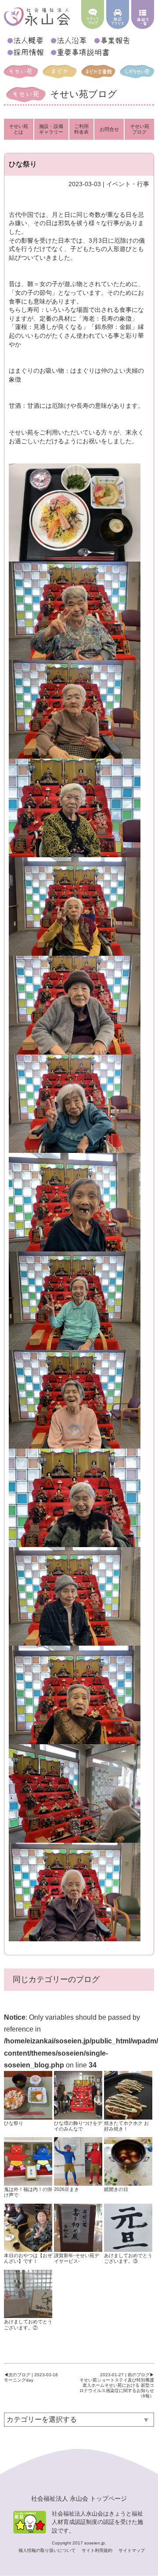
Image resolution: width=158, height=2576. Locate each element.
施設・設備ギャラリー (51, 129)
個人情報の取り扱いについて (48, 2550)
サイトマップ (132, 2550)
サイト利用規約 (98, 2550)
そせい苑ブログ (140, 129)
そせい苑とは (18, 129)
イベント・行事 (128, 184)
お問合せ (109, 129)
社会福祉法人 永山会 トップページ (79, 2498)
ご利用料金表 (81, 129)
